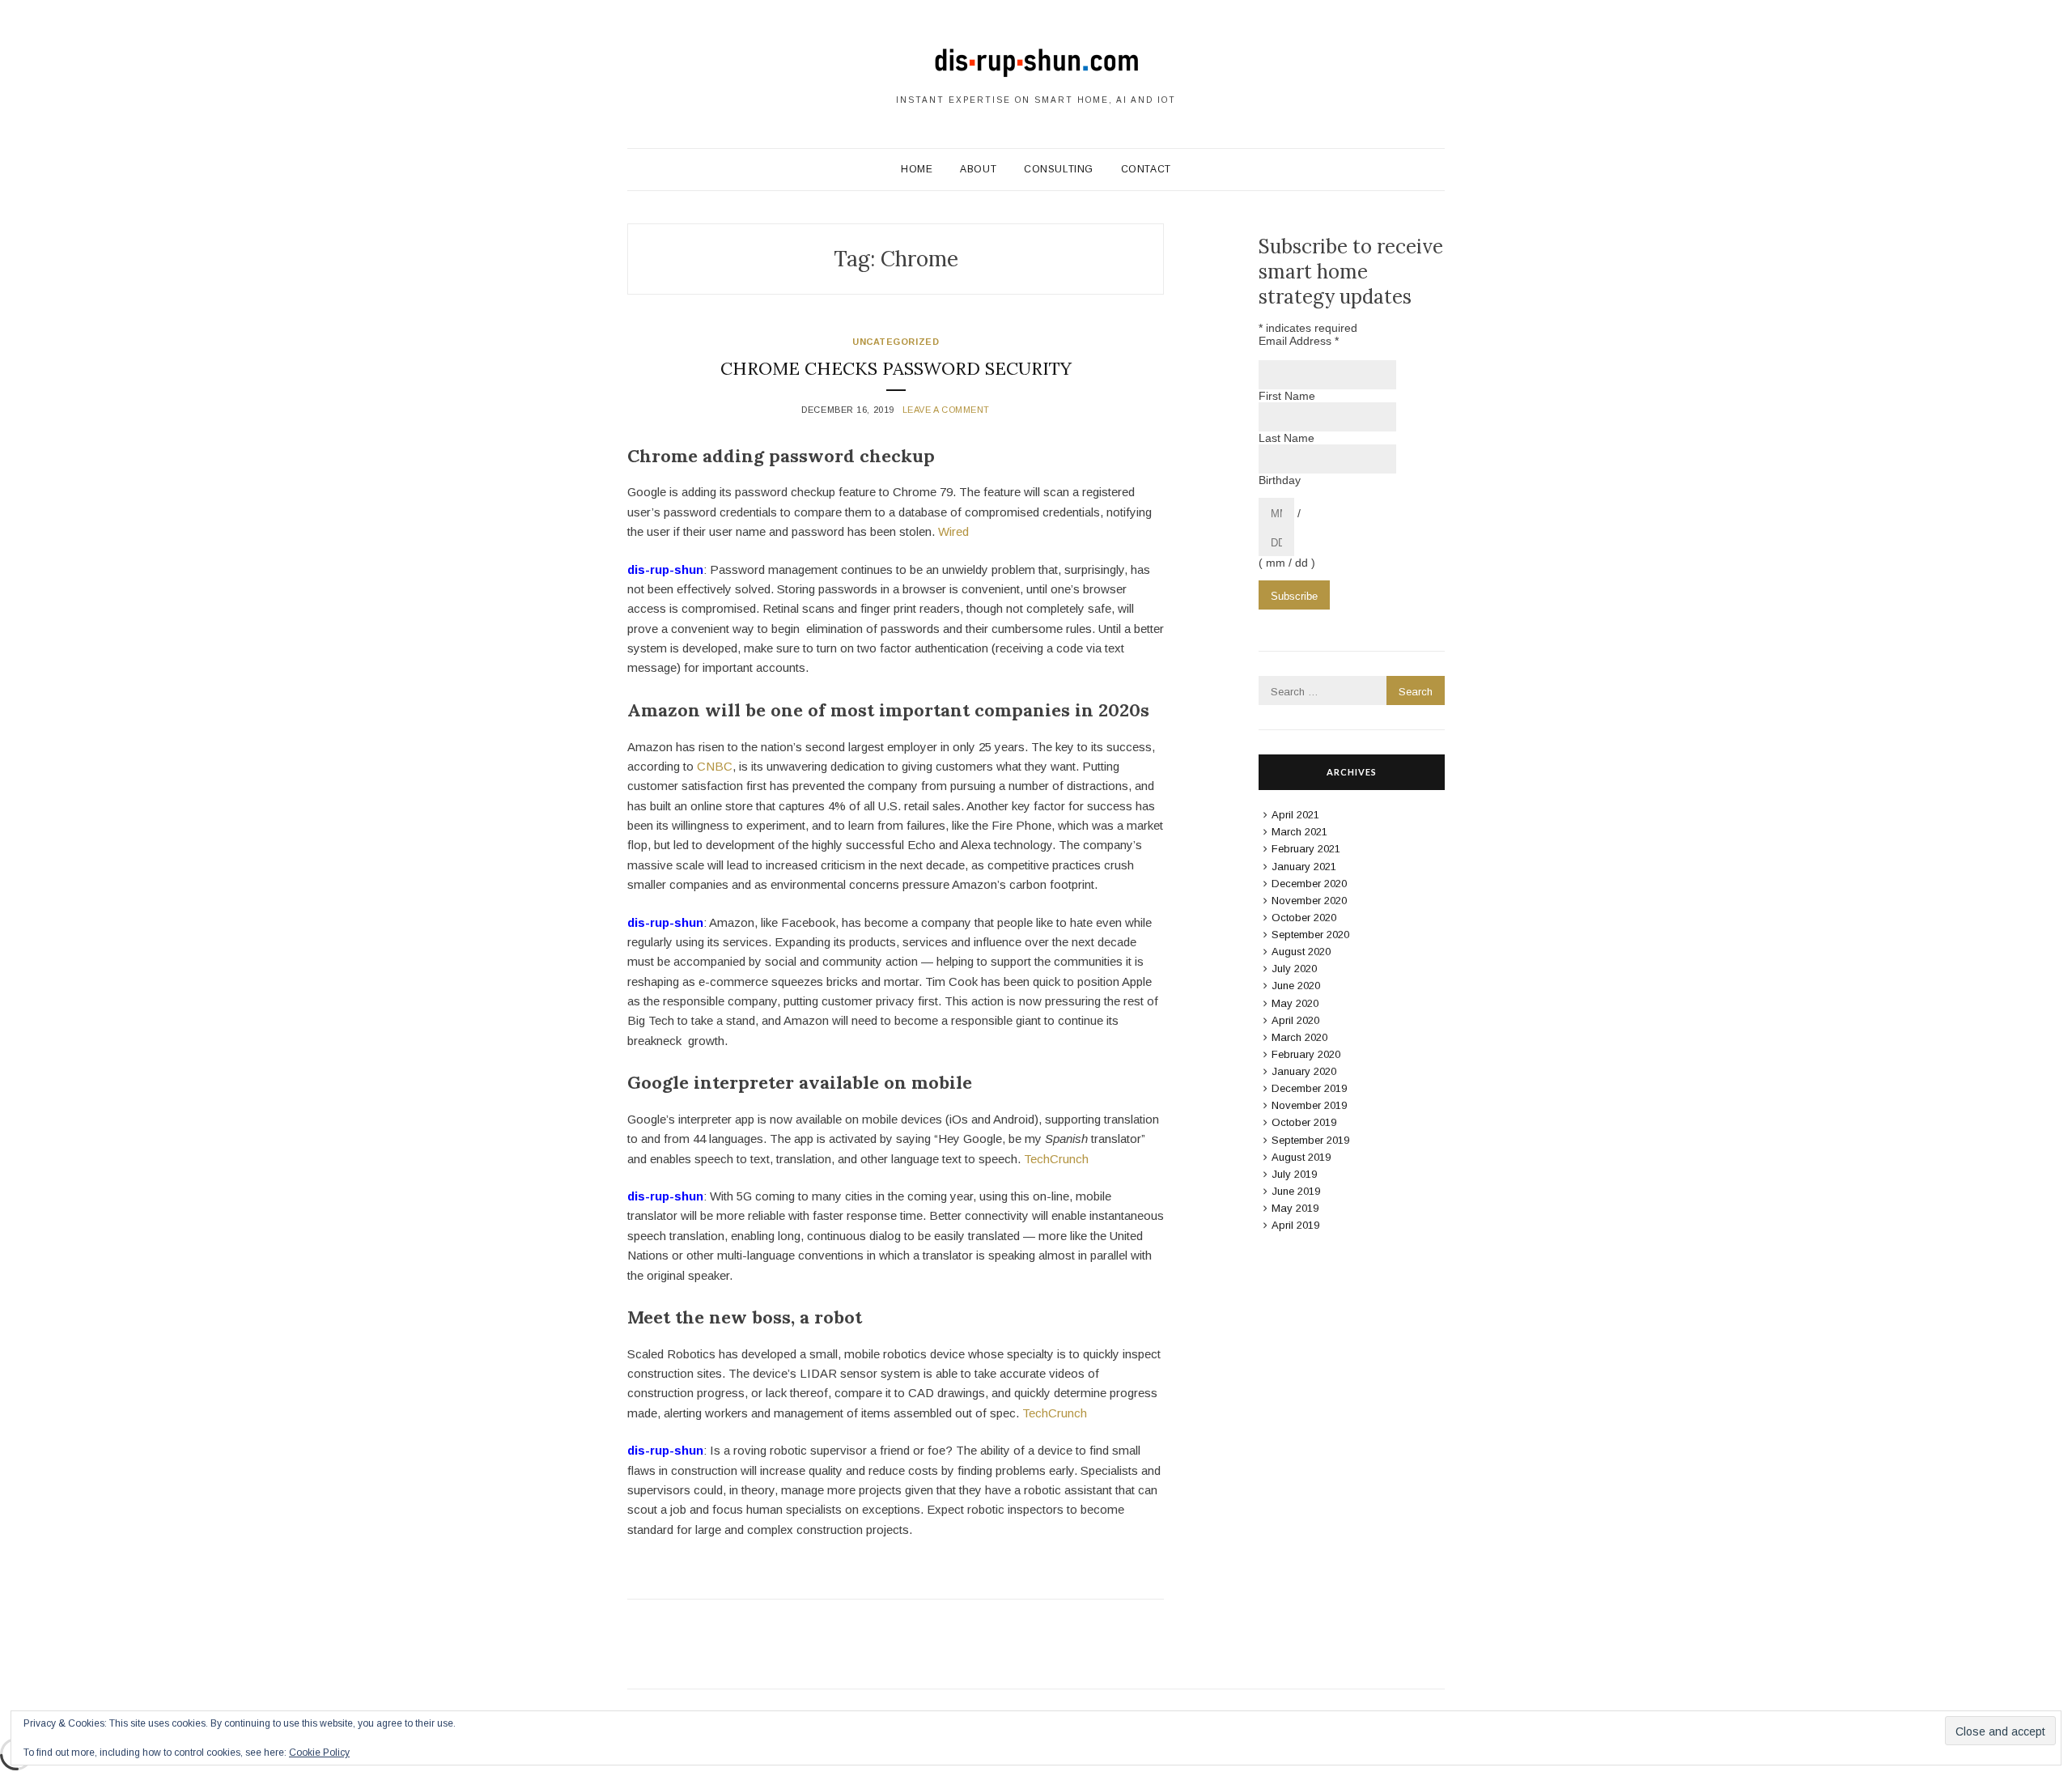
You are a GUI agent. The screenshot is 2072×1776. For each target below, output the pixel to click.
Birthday (1280, 480)
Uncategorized (896, 342)
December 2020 (1309, 884)
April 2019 (1295, 1225)
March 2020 (1299, 1037)
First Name (1287, 396)
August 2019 (1301, 1157)
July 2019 (1294, 1174)
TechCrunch (1056, 1159)
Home (917, 169)
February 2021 (1306, 849)
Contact (1146, 169)
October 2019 (1304, 1122)
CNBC (715, 766)
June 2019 (1296, 1191)
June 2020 (1296, 986)
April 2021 (1295, 815)
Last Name (1287, 438)
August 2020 (1301, 952)
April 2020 (1295, 1020)
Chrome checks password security (896, 368)
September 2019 (1310, 1140)
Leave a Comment (946, 410)
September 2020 (1310, 935)
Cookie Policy (319, 1753)
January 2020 (1304, 1071)
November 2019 (1309, 1105)
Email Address (1299, 341)
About (978, 169)
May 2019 (1295, 1208)
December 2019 (1309, 1088)
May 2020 (1295, 1003)
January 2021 (1304, 867)
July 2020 (1294, 969)
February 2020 (1306, 1054)
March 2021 (1299, 832)
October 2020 (1304, 918)
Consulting (1059, 169)
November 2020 (1309, 901)
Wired (953, 531)
